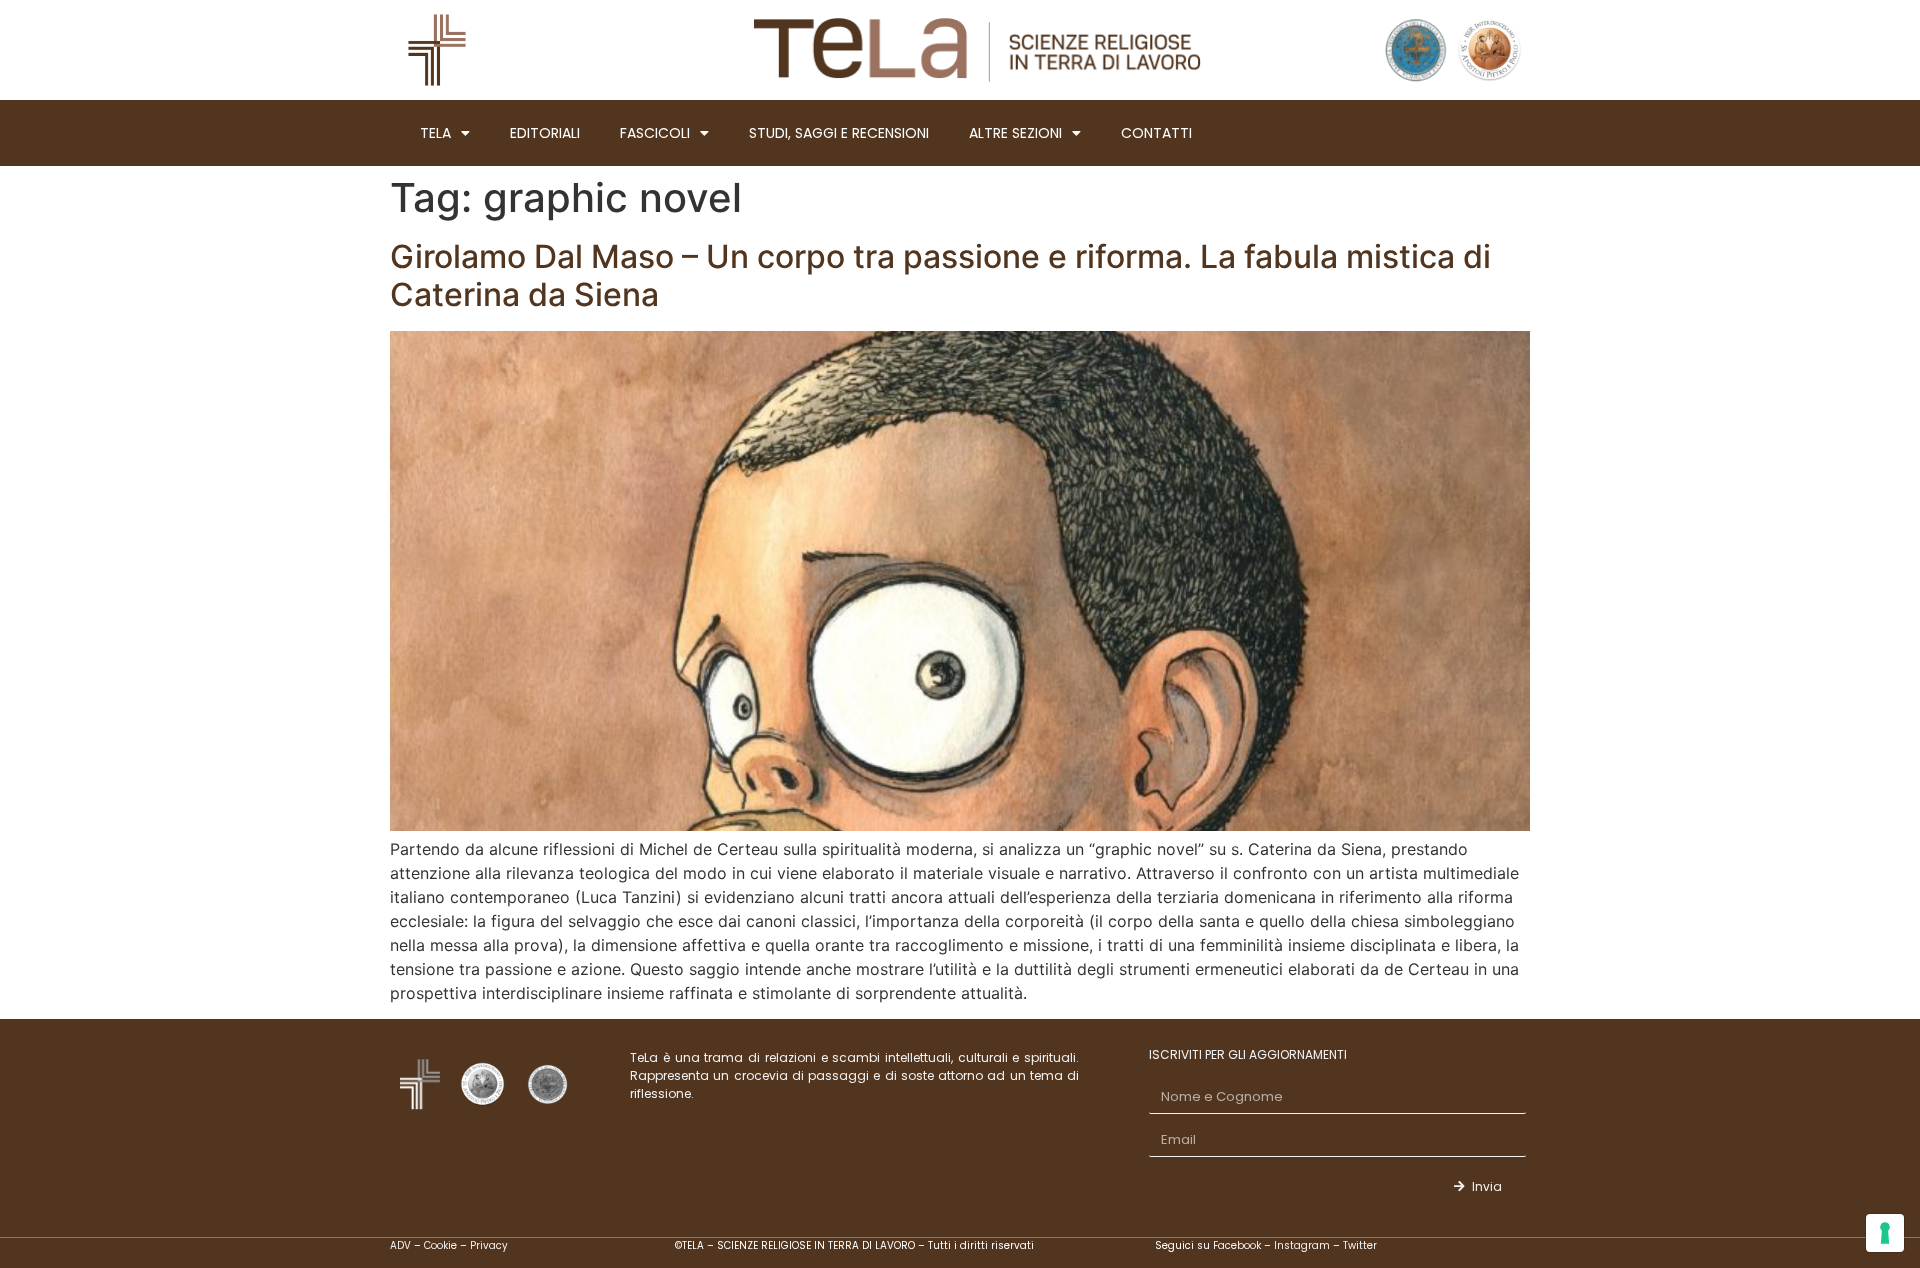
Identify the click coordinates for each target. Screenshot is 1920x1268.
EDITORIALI (545, 133)
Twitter (1360, 1245)
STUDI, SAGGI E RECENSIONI (839, 133)
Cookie (440, 1245)
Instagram (1302, 1245)
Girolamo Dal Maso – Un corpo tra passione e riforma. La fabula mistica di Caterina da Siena (940, 275)
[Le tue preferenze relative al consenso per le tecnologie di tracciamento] (1885, 1233)
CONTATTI (1156, 133)
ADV (400, 1245)
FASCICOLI (655, 133)
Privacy (489, 1245)
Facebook (1238, 1245)
